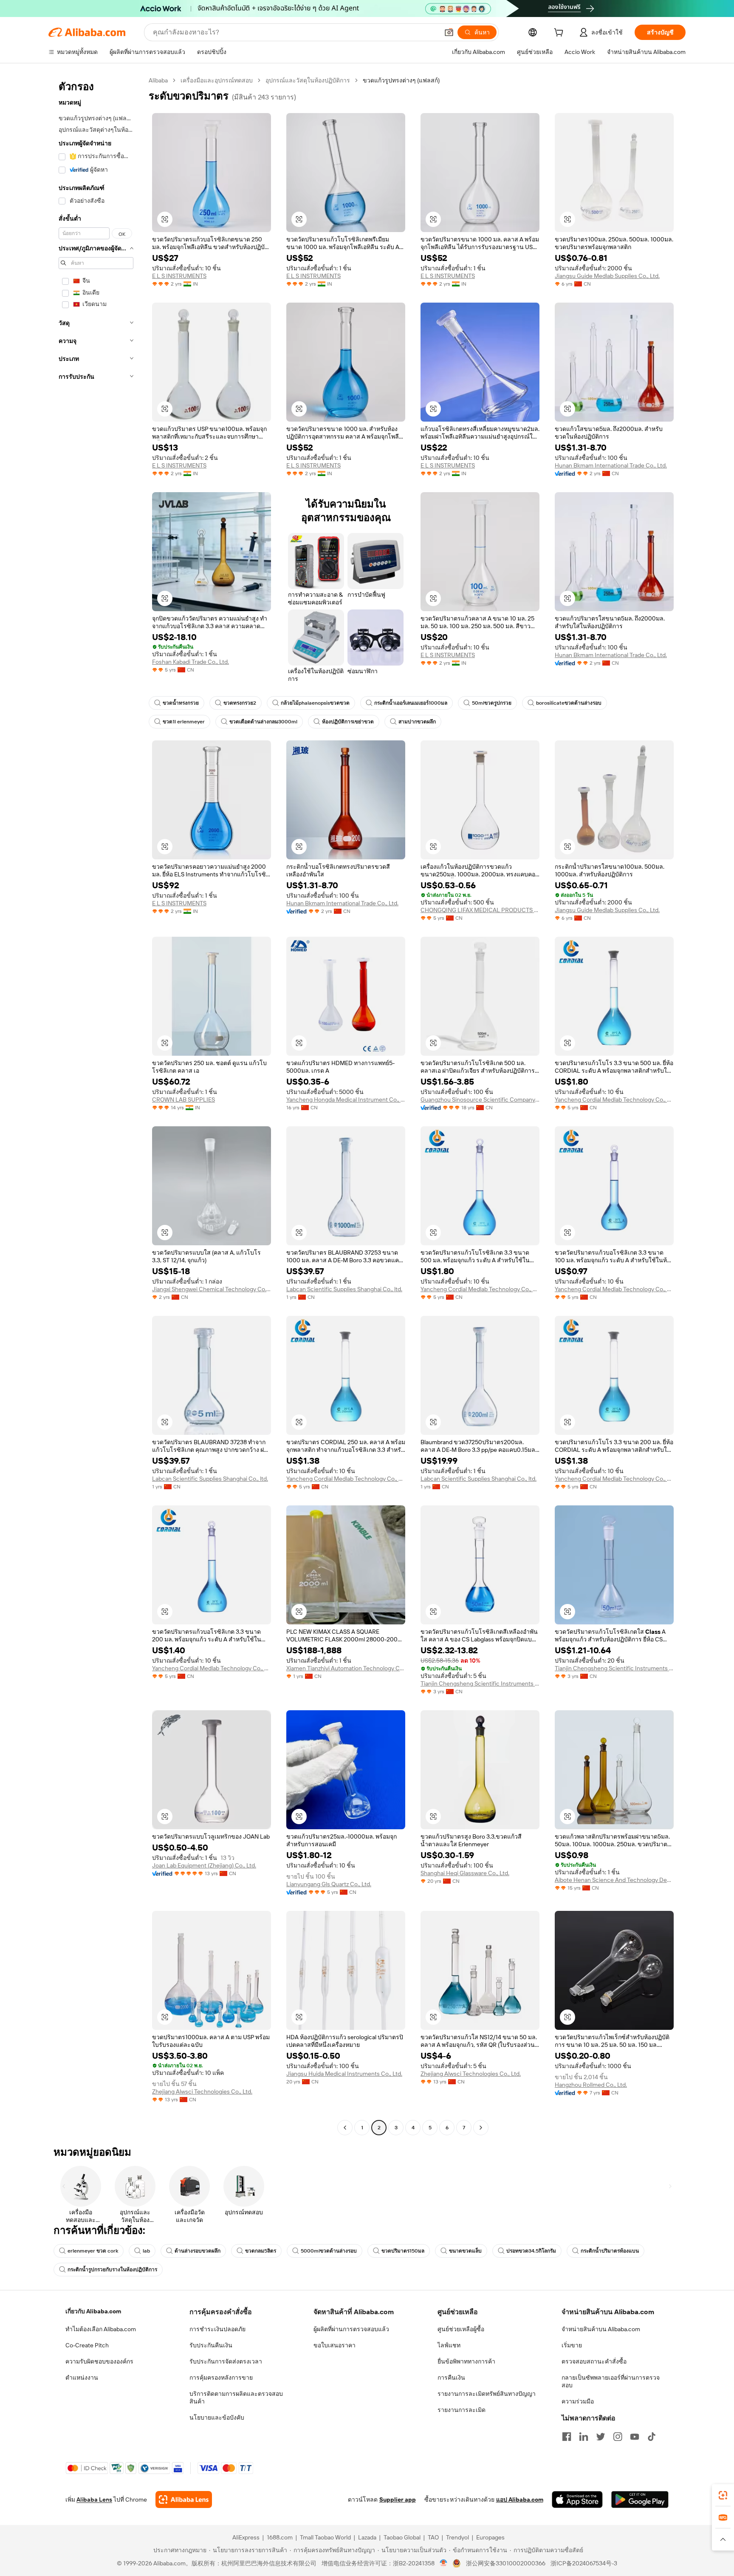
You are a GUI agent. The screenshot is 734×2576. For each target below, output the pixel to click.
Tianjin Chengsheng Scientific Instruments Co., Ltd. (480, 1683)
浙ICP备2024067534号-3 (584, 2563)
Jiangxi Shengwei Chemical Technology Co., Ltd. (212, 1289)
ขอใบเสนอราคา (335, 2345)
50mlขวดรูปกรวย (492, 703)
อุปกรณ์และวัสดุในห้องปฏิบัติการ (308, 80)
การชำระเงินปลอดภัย (217, 2329)
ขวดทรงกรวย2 (240, 703)
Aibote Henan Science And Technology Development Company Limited (614, 1880)
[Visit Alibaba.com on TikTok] (652, 2437)
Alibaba (158, 80)
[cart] (560, 34)
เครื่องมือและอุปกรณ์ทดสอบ (217, 80)
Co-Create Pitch (87, 2345)
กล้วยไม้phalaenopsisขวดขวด (315, 703)
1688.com (280, 2537)
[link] (723, 2495)
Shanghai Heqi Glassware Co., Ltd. (465, 1873)
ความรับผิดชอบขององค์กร (99, 2361)
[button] (449, 32)
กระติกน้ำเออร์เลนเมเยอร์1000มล (411, 703)
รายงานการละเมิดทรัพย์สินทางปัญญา (487, 2394)
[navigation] (96, 1105)
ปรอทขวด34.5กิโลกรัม (531, 2251)
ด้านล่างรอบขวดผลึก (198, 2251)
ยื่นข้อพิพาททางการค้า (466, 2361)
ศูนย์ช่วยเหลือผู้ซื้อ (461, 2329)
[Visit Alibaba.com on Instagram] (618, 2437)
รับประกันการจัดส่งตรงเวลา (226, 2361)
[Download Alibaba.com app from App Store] (577, 2499)
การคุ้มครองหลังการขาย (221, 2378)
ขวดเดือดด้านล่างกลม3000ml (263, 722)
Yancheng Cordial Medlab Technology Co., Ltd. (614, 1100)
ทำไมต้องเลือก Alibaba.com (101, 2329)
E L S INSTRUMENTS (179, 276)
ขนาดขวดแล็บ (465, 2251)
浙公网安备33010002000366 (506, 2563)
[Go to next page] (481, 2128)
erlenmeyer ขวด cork (93, 2251)
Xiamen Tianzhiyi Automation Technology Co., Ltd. (346, 1668)
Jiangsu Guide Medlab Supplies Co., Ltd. (607, 276)
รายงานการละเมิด (462, 2410)
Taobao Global (402, 2537)
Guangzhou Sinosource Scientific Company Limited (480, 1100)
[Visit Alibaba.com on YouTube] (635, 2437)
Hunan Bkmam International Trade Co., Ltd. (611, 465)
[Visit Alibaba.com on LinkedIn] (584, 2437)
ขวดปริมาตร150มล (403, 2251)
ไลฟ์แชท (449, 2345)
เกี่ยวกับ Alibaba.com (93, 2311)
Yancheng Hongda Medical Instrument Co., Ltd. (346, 1100)
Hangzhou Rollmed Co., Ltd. (591, 2085)
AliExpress (246, 2537)
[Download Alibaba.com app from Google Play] (640, 2499)
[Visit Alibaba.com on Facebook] (567, 2437)
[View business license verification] (444, 2563)
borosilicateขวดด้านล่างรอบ (569, 703)
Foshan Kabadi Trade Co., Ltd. (191, 662)
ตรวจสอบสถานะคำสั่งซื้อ (594, 2361)
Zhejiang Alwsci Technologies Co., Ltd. (202, 2091)
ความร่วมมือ (578, 2401)
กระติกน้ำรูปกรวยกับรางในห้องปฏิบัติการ (112, 2270)
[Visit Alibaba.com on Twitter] (601, 2437)
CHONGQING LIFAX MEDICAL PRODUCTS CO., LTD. (480, 910)
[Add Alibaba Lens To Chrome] (184, 2499)
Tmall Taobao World (325, 2537)
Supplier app (398, 2499)
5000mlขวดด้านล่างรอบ (329, 2251)
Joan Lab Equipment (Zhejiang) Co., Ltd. (204, 1865)
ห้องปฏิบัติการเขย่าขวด (348, 722)
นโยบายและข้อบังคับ (217, 2417)
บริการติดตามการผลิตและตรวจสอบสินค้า (236, 2397)
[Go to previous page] (345, 2128)
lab (146, 2251)
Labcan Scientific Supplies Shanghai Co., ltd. (344, 1289)
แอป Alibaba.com (520, 2499)
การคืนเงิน (451, 2378)
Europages (490, 2537)
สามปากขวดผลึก (417, 722)
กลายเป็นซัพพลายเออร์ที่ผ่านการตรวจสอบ (611, 2381)
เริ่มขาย (572, 2345)
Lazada (367, 2537)
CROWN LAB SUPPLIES (183, 1100)
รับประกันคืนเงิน (211, 2345)
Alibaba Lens (94, 2499)
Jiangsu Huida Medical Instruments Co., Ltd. (344, 2074)
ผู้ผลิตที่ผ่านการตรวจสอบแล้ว (351, 2329)
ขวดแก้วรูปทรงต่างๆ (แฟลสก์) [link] (401, 80)
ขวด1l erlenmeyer (184, 722)
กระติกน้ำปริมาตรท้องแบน (610, 2251)
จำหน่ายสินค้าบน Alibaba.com (601, 2329)
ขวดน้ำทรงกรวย (181, 703)
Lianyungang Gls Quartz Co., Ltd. (329, 1884)
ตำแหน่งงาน (82, 2378)
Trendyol (457, 2537)
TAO (433, 2537)
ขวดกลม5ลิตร (261, 2251)
